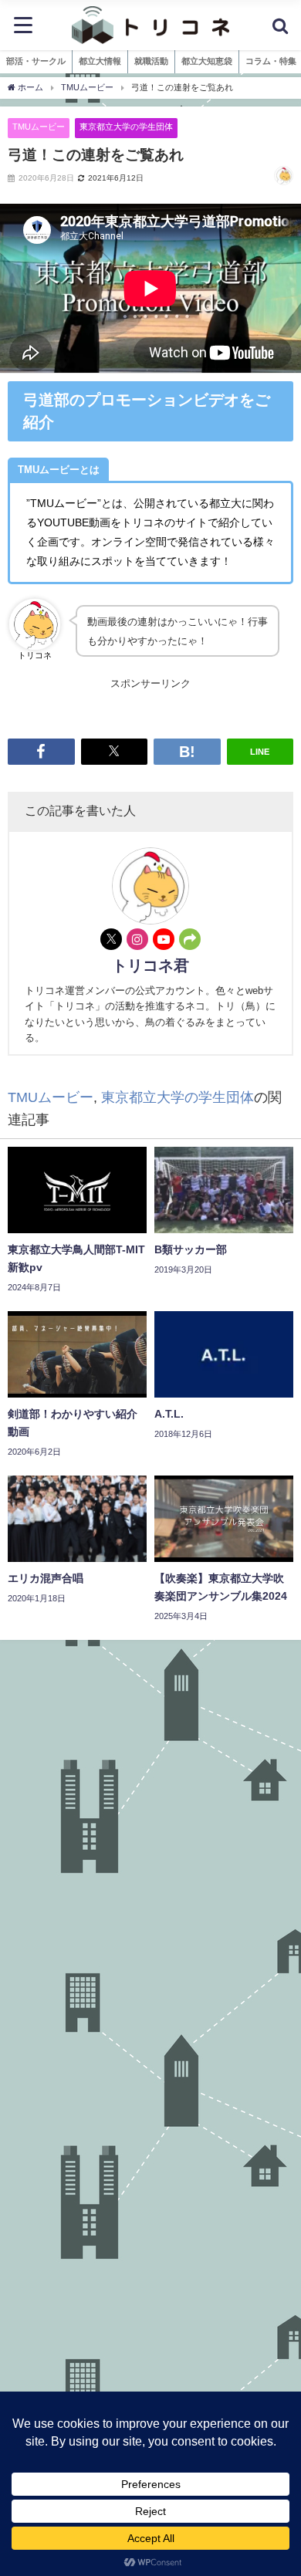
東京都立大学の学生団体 (126, 127)
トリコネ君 (150, 965)
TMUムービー (39, 127)
